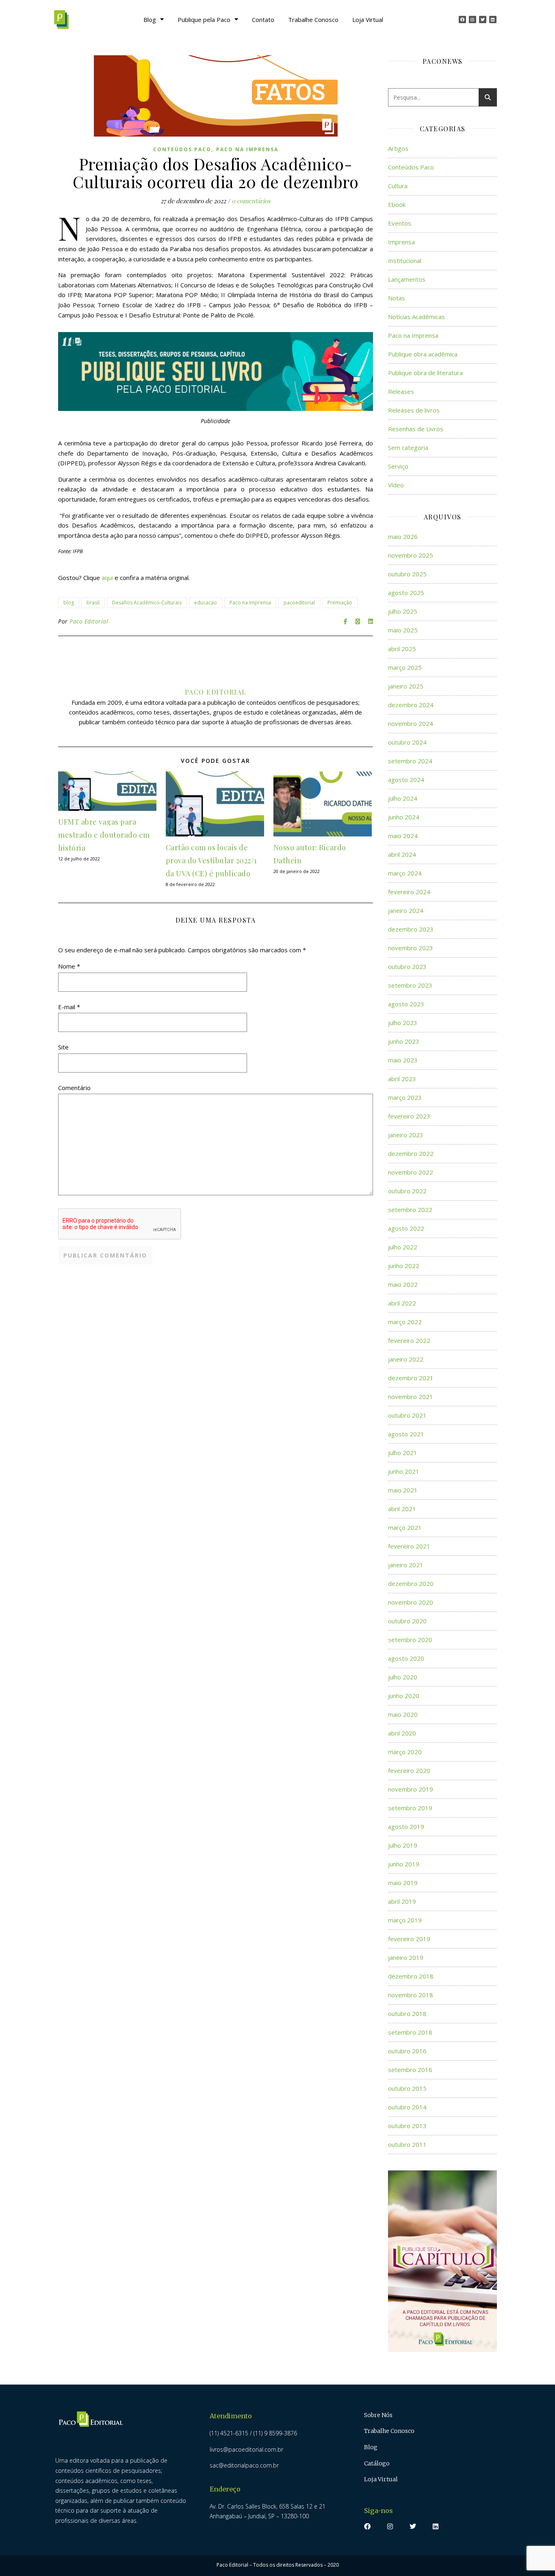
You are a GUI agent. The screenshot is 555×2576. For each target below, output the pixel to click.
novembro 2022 (411, 1172)
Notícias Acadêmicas (416, 317)
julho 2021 (403, 1453)
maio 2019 (403, 1883)
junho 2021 (404, 1471)
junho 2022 (404, 1266)
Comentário (74, 1088)
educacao (206, 603)
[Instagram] (473, 20)
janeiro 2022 (406, 1359)
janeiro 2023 (406, 1135)
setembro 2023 (410, 985)
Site (63, 1047)
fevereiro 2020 (409, 1770)
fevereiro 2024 (409, 892)
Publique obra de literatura (425, 373)
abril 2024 (402, 854)
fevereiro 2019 (409, 1939)
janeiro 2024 (406, 910)
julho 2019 (403, 1845)
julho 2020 (403, 1677)
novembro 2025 (411, 555)
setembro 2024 (410, 761)
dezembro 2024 (411, 705)
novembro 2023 (411, 948)
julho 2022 (403, 1247)
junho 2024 (404, 817)
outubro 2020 (407, 1621)
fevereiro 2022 (409, 1340)
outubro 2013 (407, 2126)
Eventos (400, 223)
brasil (93, 603)
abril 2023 (402, 1079)
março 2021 (405, 1527)
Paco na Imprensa (247, 149)
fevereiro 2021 (409, 1546)
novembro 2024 (411, 723)
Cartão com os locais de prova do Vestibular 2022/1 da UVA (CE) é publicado (211, 860)
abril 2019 (402, 1901)
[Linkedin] (493, 20)
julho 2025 (403, 611)
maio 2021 (403, 1490)
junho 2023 (404, 1041)
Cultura (398, 186)
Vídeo (396, 485)
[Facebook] (462, 20)
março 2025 (405, 667)
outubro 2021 (407, 1415)
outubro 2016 (407, 2051)
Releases (401, 391)
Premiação (340, 603)
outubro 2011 (407, 2144)
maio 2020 (403, 1714)
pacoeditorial (299, 603)
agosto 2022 (406, 1228)
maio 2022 (403, 1284)
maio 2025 (403, 630)
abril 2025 (402, 649)
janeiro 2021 (406, 1565)
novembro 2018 (411, 1995)
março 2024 (405, 873)
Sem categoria (408, 447)
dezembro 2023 (411, 929)
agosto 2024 (406, 780)
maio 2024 (403, 836)
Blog (150, 20)
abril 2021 (402, 1509)
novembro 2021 (411, 1397)
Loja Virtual (368, 20)
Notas (397, 298)
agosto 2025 (406, 593)
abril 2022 (402, 1303)
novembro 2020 (411, 1602)
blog (69, 603)
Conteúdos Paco (182, 149)
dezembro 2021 (411, 1378)
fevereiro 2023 (409, 1116)
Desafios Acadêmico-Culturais (147, 603)
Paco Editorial (89, 621)
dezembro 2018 (411, 1976)
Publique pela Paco (204, 20)
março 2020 (405, 1752)
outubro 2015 (407, 2088)
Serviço (398, 466)
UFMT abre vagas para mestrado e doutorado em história (104, 835)
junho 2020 (404, 1696)
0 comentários (251, 201)
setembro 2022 (410, 1210)
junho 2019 (404, 1864)
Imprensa (401, 242)
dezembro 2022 (411, 1153)
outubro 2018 (407, 2013)
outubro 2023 (407, 967)
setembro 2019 (410, 1808)
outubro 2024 (407, 742)
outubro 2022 (407, 1191)
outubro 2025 (407, 574)
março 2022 (405, 1322)
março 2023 (405, 1097)
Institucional (405, 261)
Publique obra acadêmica (423, 354)
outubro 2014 (407, 2107)
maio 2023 (403, 1060)
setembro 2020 (410, 1640)
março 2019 (405, 1920)
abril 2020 (402, 1733)
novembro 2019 (411, 1789)
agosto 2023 (406, 1004)
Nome (69, 966)
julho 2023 (403, 1023)
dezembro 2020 (411, 1583)
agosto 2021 (406, 1434)
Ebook (397, 204)
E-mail (69, 1007)
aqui (107, 578)
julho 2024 (403, 798)
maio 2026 (403, 536)
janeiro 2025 (406, 686)
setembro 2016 (410, 2070)
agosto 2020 (406, 1658)
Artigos (398, 148)
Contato (263, 20)
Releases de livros (414, 410)
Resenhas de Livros (416, 429)
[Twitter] (483, 20)
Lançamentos (407, 279)
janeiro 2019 (406, 1957)
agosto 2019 (406, 1827)
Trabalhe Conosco (313, 20)
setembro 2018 (410, 2032)
